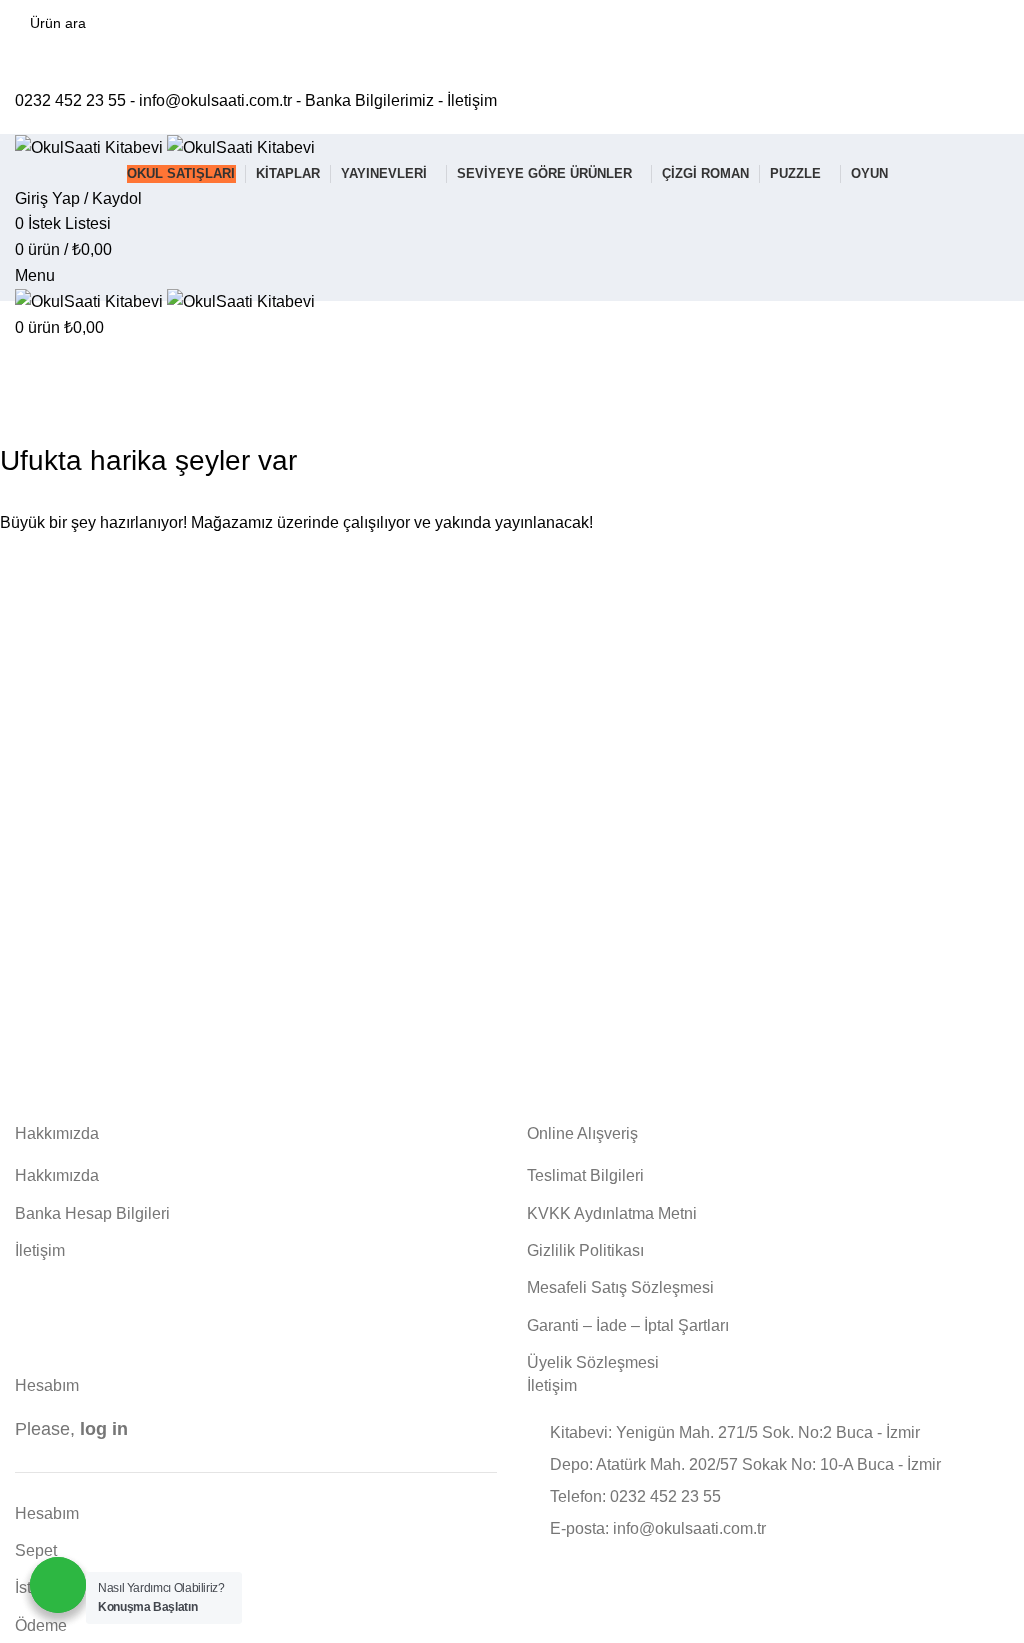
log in (104, 1429)
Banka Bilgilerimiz (369, 100)
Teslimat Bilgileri (585, 1175)
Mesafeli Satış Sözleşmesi (620, 1287)
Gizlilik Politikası (585, 1250)
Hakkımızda (57, 1175)
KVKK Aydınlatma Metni (612, 1213)
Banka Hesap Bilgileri (92, 1213)
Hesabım (47, 1513)
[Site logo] (91, 146)
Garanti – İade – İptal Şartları (628, 1325)
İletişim (472, 100)
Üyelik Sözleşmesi (593, 1362)
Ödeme (41, 1625)
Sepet (36, 1550)
